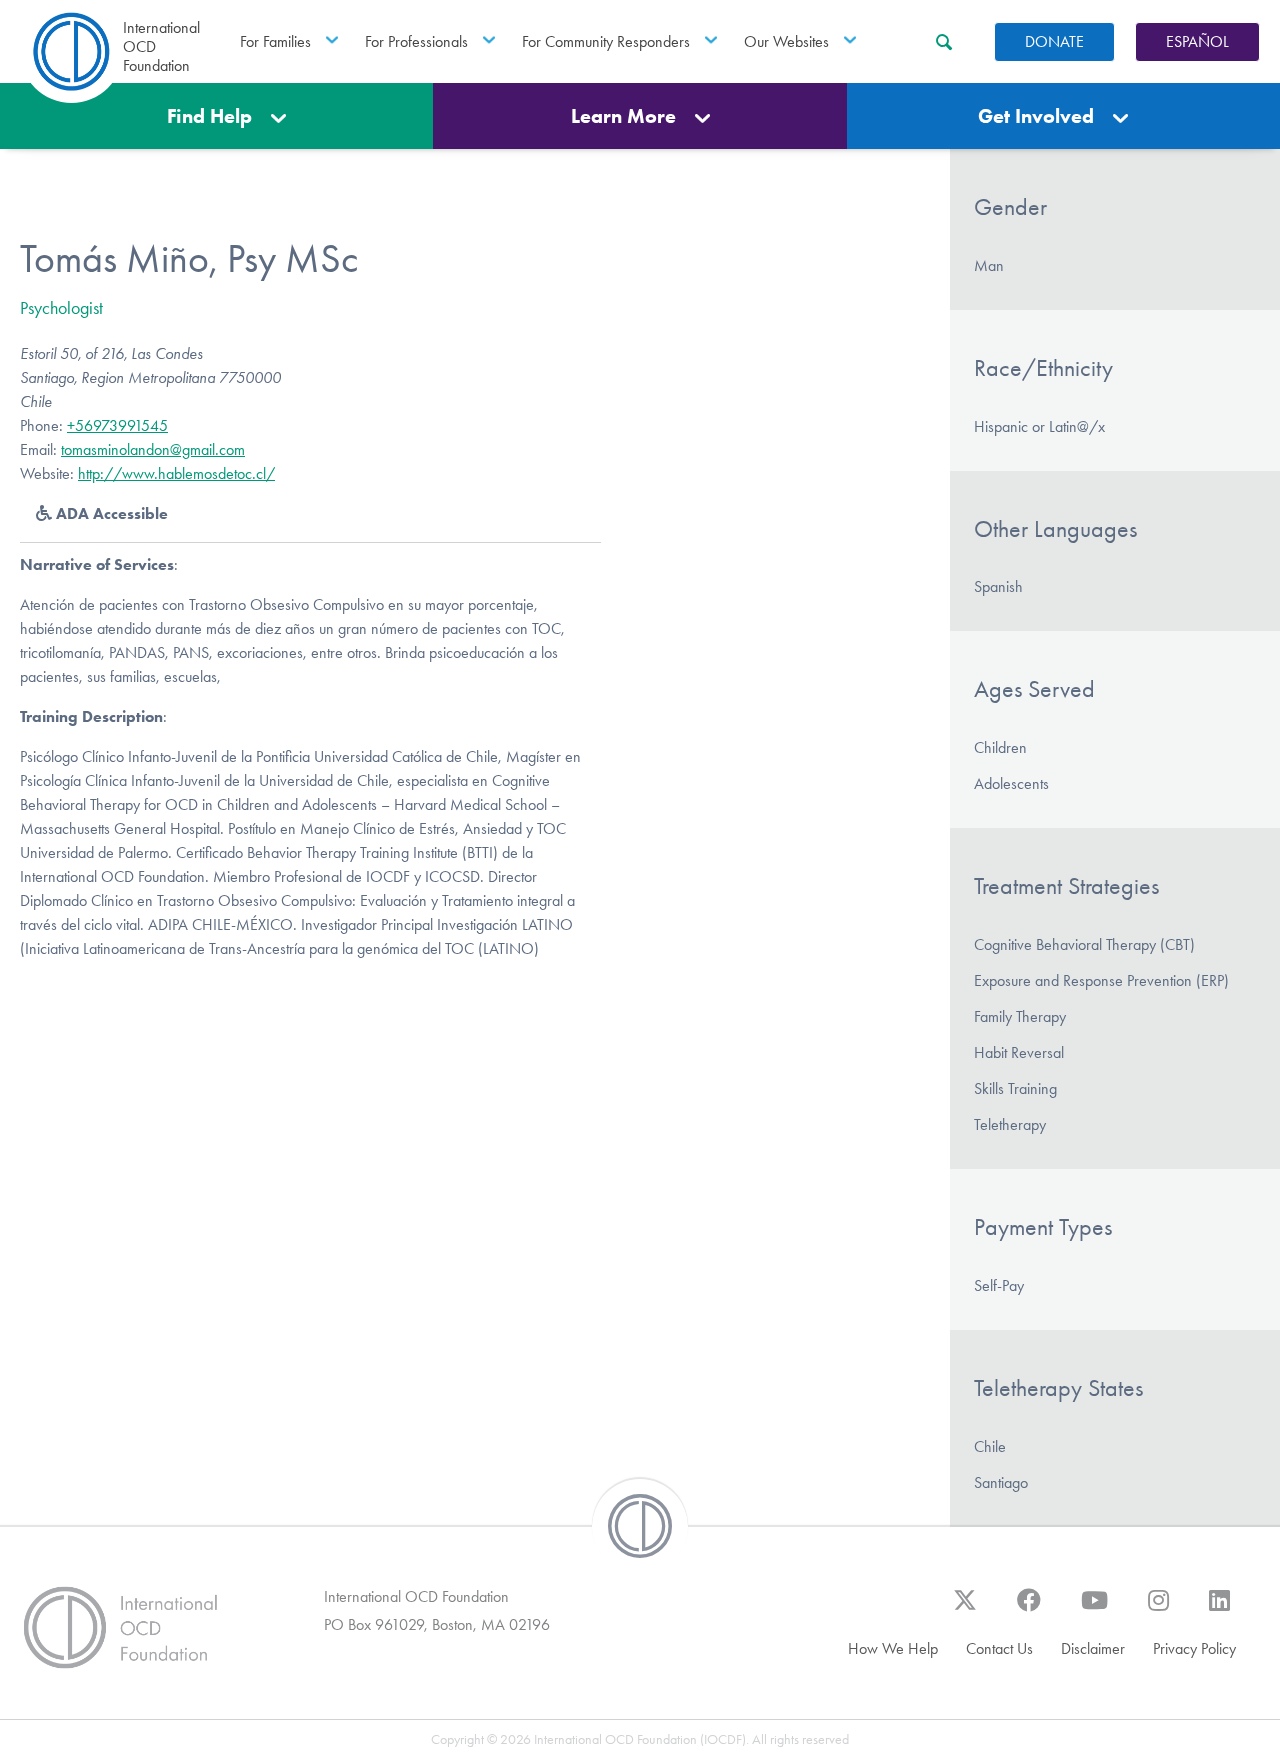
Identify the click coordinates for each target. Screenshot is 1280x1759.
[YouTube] (1094, 1610)
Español (1197, 41)
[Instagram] (1158, 1610)
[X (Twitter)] (965, 1610)
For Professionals (416, 41)
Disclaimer (1093, 1648)
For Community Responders (606, 41)
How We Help (893, 1648)
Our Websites (786, 41)
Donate (1054, 41)
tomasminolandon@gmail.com (153, 449)
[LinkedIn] (1219, 1610)
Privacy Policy (1194, 1648)
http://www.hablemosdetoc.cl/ (176, 473)
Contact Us (999, 1648)
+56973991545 (117, 425)
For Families (275, 41)
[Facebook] (1029, 1610)
